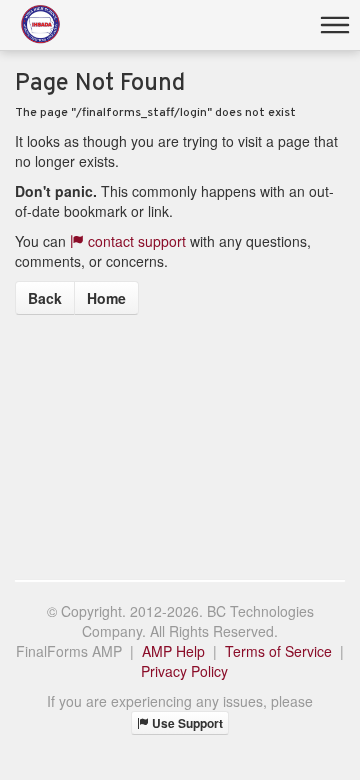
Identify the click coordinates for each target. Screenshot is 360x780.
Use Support (186, 723)
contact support (135, 241)
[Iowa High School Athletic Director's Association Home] (39, 25)
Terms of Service (278, 651)
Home (106, 298)
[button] (335, 25)
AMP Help (173, 651)
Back (45, 298)
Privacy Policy (184, 671)
